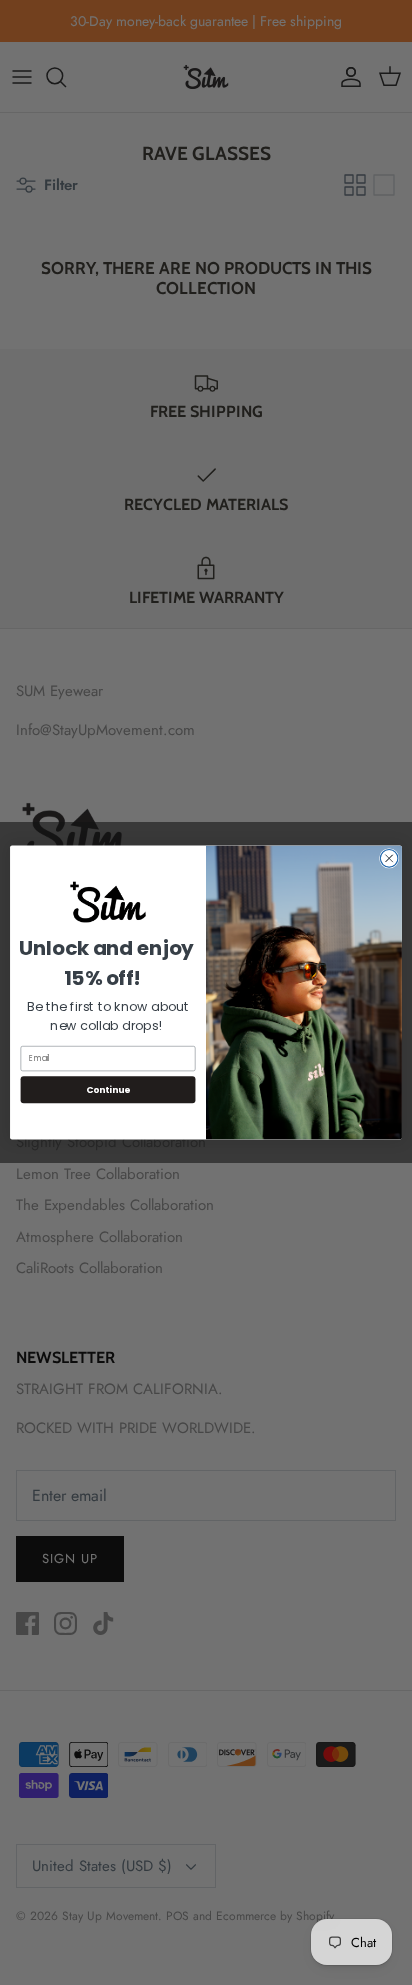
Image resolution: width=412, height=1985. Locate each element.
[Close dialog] (389, 859)
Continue (108, 1089)
